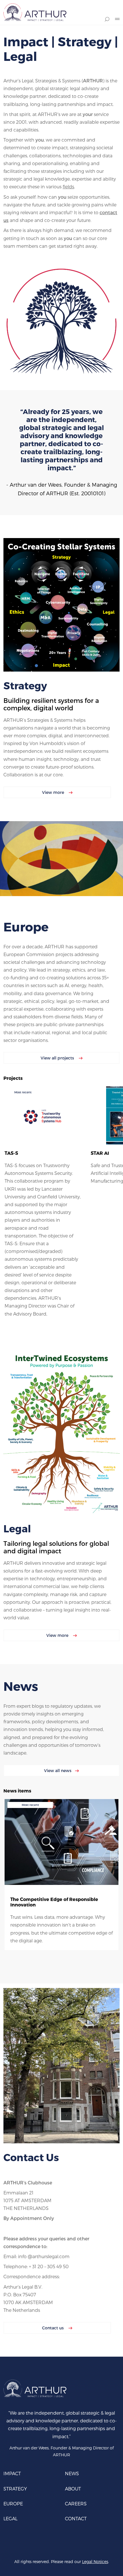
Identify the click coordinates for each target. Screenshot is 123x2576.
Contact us (53, 2328)
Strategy (15, 2489)
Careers (76, 2504)
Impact (12, 2473)
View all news (58, 1770)
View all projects (58, 1058)
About (73, 2489)
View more (54, 792)
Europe (13, 2504)
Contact (76, 2518)
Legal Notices (95, 2562)
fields (68, 186)
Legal (10, 2518)
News (72, 2473)
